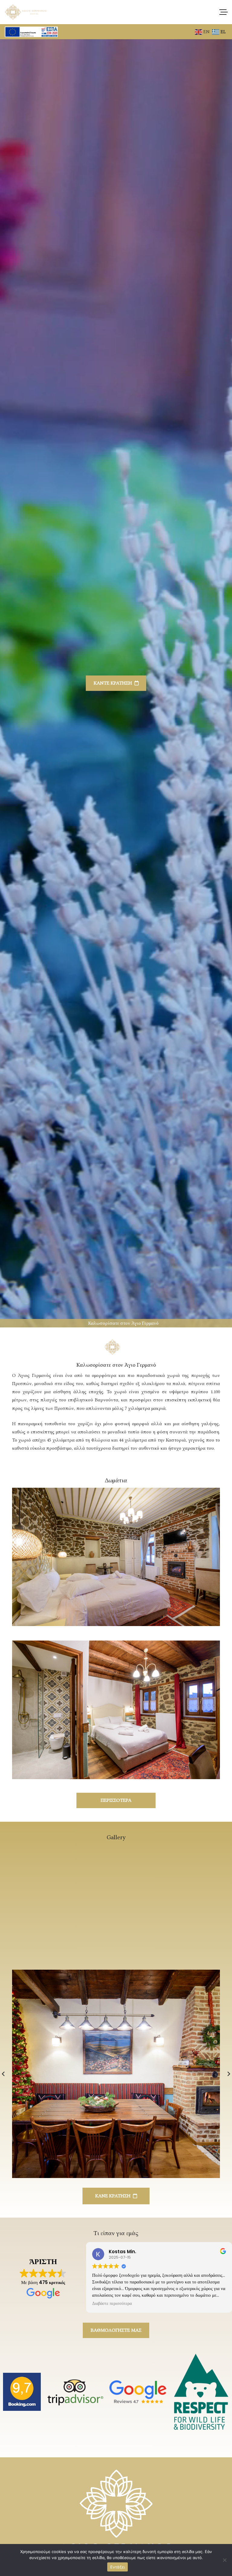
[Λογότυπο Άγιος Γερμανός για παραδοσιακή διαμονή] (26, 12)
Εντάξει (118, 2567)
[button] (224, 12)
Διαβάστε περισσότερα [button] (112, 2304)
